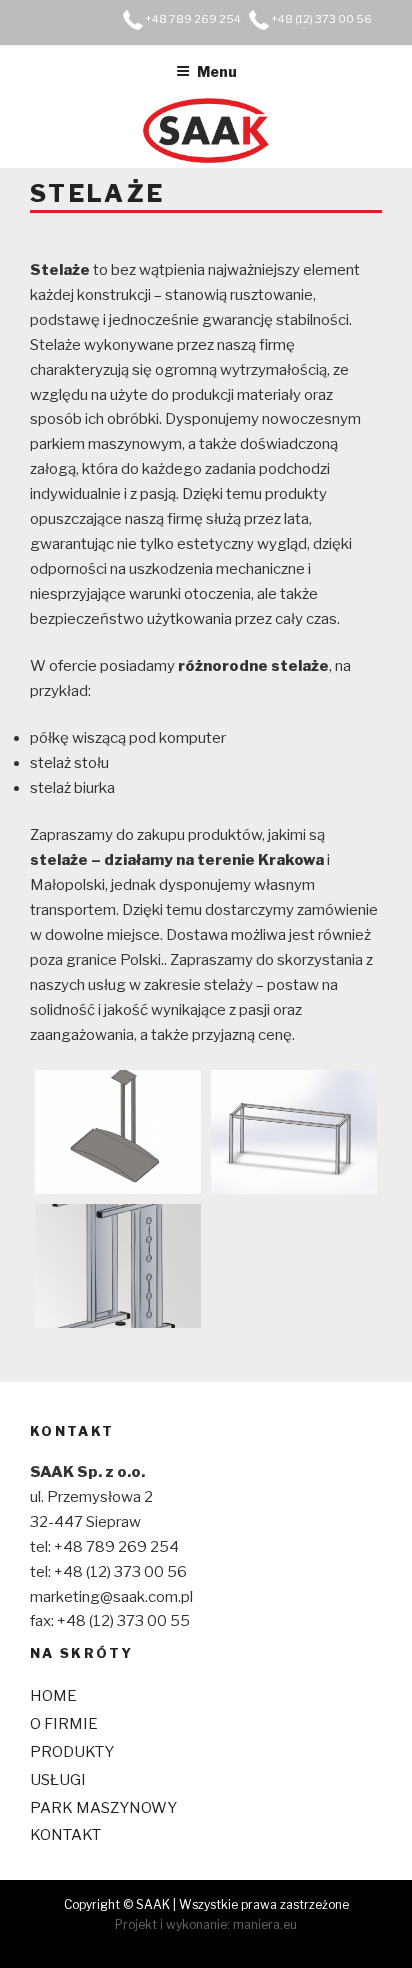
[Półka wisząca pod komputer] (118, 1132)
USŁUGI (58, 1780)
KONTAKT (65, 1835)
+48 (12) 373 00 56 (321, 19)
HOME (53, 1696)
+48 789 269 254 (193, 19)
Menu (217, 71)
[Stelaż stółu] (294, 1132)
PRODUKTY (72, 1752)
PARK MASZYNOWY (103, 1808)
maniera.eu (265, 1924)
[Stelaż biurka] (118, 1266)
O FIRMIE (64, 1724)
